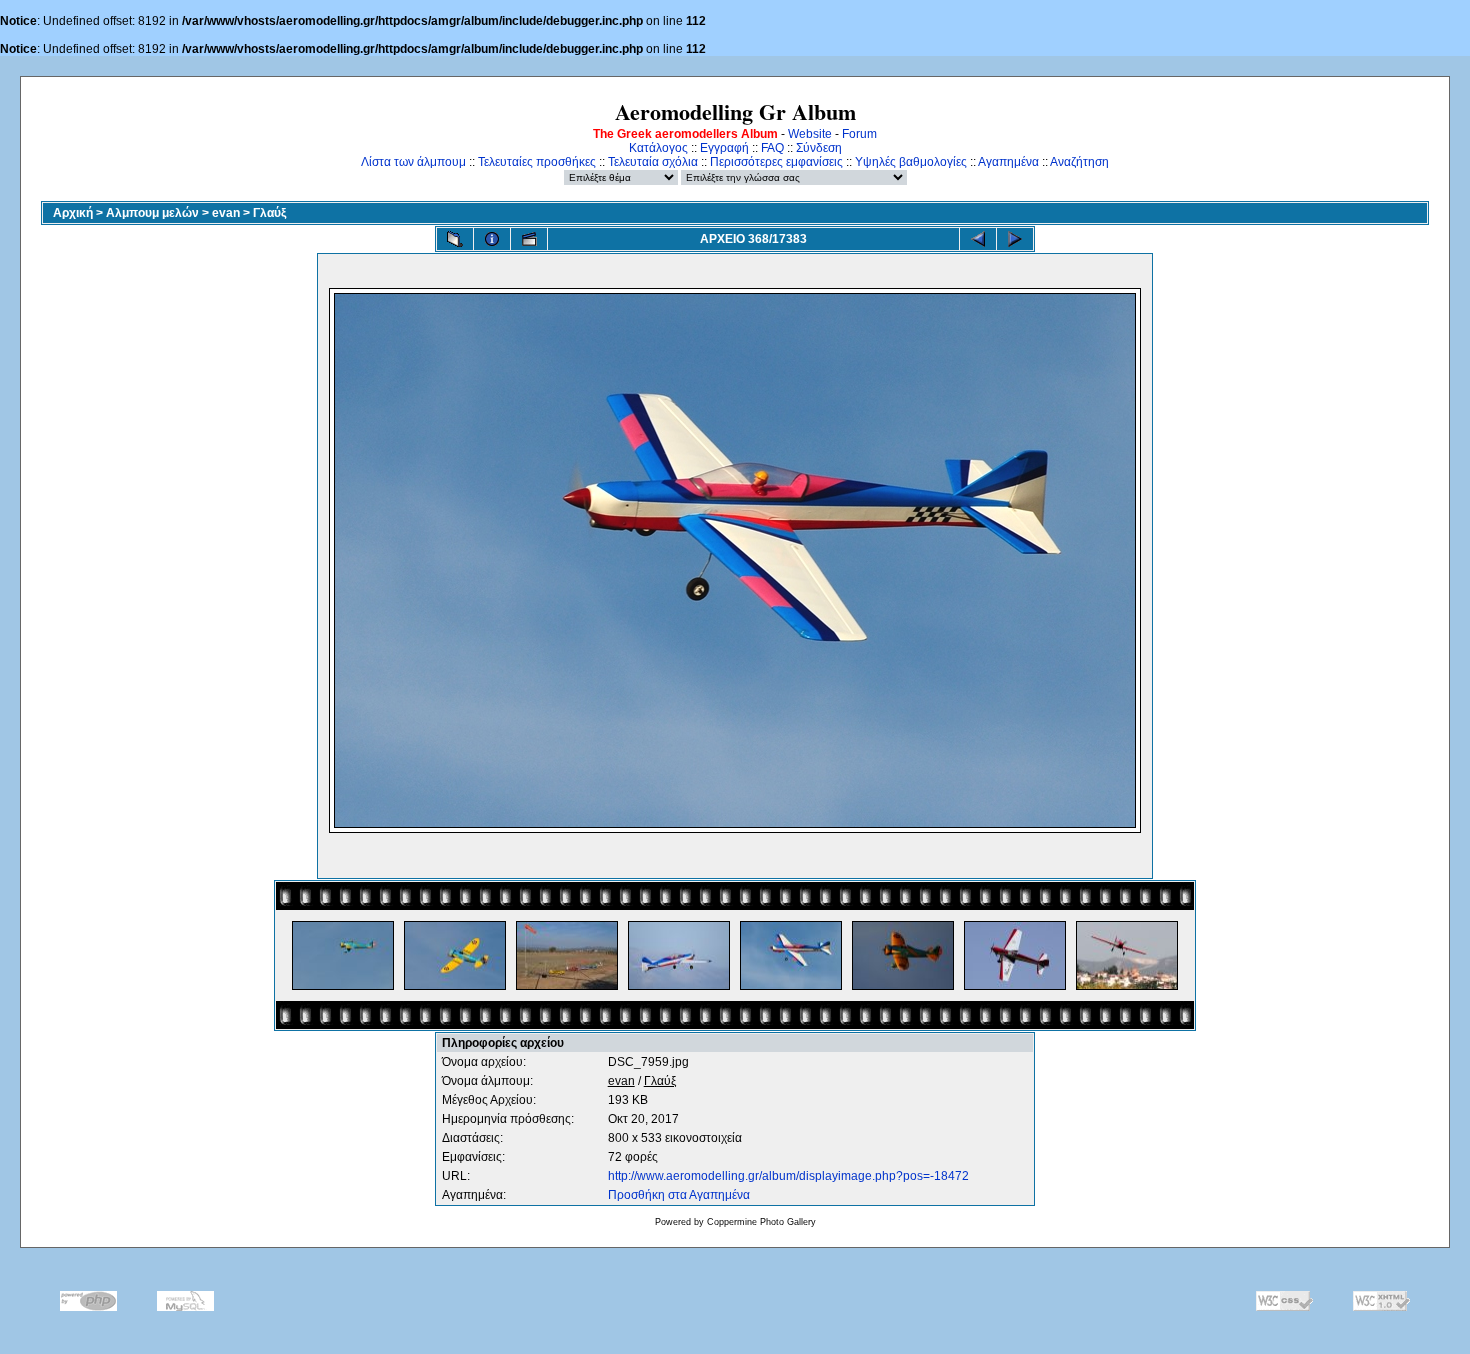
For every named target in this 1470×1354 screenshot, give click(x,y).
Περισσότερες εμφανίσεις (776, 162)
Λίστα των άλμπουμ (413, 162)
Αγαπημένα (1008, 162)
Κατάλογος (658, 148)
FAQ (772, 148)
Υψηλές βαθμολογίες (911, 162)
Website (810, 134)
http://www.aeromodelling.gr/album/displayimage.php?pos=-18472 (788, 1176)
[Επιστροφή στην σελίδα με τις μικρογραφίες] (455, 239)
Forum (859, 134)
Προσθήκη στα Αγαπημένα (679, 1195)
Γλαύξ (269, 213)
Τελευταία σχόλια (653, 162)
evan (226, 213)
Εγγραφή (724, 148)
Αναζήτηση (1079, 162)
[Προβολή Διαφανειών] (529, 239)
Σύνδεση (819, 148)
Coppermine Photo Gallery (761, 1222)
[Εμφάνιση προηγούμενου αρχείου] (978, 239)
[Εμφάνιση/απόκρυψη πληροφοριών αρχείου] (492, 239)
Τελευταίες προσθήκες (537, 162)
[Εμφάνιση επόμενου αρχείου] (1015, 239)
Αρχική (73, 213)
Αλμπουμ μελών (152, 213)
